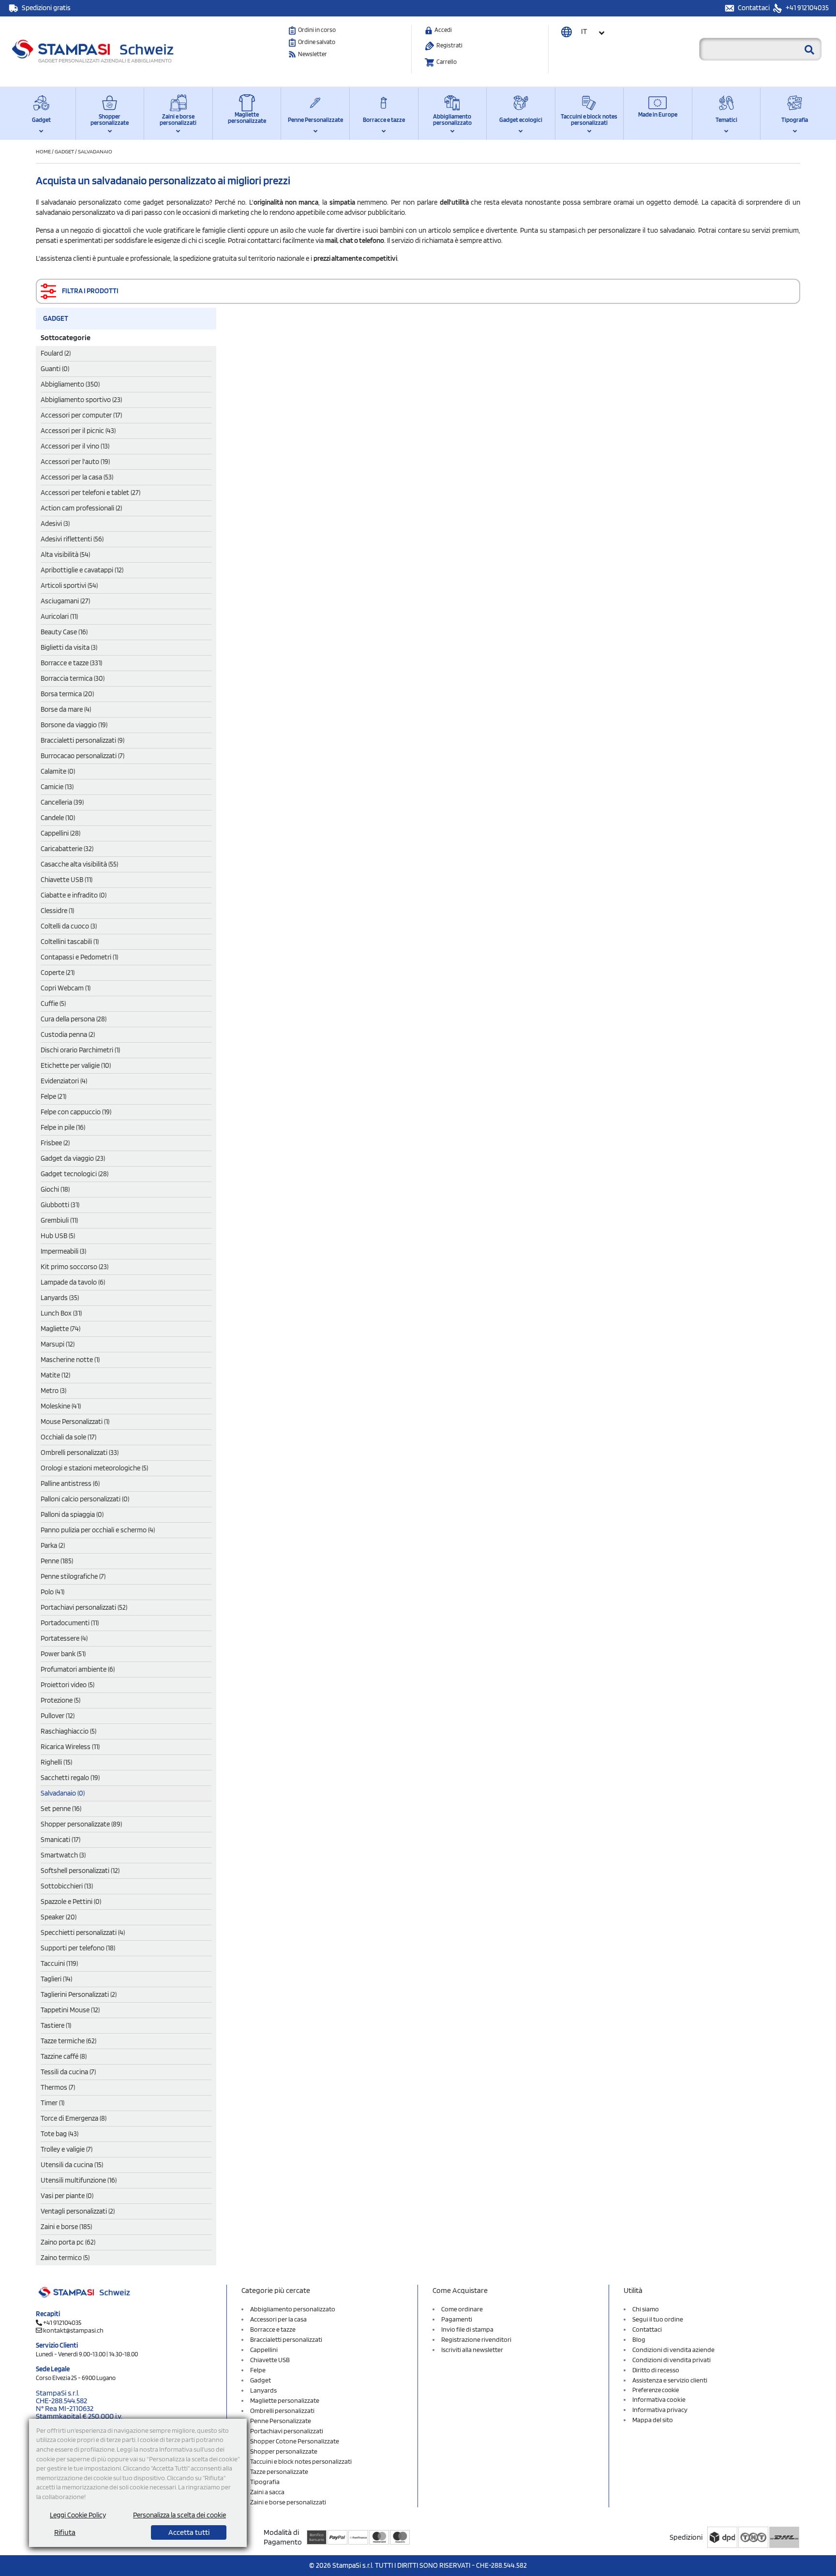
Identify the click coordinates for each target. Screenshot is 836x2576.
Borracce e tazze (384, 120)
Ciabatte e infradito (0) (74, 895)
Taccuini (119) (59, 1963)
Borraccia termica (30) (73, 678)
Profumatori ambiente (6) (78, 1669)
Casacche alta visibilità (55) (79, 864)
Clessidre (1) (57, 911)
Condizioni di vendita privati (672, 2360)
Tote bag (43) (60, 2134)
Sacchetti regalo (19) (70, 1778)
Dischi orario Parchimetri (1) (80, 1050)
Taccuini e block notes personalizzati (589, 120)
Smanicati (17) (60, 1840)
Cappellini (264, 2350)
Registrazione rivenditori (476, 2339)
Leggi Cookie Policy (78, 2515)
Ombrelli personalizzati (282, 2411)
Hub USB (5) (58, 1236)
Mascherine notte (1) (70, 1360)
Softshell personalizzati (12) (80, 1871)
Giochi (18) (55, 1189)
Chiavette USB (270, 2360)
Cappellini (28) (60, 833)
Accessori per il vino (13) (75, 446)
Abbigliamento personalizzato (452, 120)
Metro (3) (53, 1391)
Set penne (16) (61, 1809)
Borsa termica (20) (67, 694)
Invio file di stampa (467, 2329)
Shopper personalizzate (110, 120)
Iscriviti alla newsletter (472, 2350)
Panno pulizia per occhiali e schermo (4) (98, 1530)
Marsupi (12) (58, 1344)
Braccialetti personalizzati (286, 2339)
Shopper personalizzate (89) (81, 1824)
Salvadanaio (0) (63, 1793)
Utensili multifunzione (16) (79, 2180)
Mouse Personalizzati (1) (75, 1422)
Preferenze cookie (656, 2390)
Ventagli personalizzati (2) (78, 2211)
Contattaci (754, 8)
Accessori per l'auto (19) (75, 462)
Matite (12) (55, 1375)
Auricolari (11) (59, 616)
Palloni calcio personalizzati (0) (85, 1499)
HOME (44, 151)
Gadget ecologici (521, 120)
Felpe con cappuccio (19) (76, 1112)
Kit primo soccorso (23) (75, 1267)
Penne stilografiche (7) (73, 1576)
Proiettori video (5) (67, 1685)
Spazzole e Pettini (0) (71, 1902)
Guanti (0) (55, 369)
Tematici (726, 120)
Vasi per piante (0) (67, 2196)
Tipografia (795, 120)
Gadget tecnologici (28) (75, 1174)
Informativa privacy (660, 2410)
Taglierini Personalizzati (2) (79, 1994)
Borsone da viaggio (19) (74, 725)
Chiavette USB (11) (67, 880)
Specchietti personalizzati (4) (83, 1932)
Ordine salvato (317, 42)
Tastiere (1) (56, 2025)
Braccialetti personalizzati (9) (82, 740)
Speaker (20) (59, 1917)
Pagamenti (457, 2319)
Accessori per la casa (278, 2319)
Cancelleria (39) (62, 802)
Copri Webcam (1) (66, 988)
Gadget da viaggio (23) (73, 1158)
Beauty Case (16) (64, 632)
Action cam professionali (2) (81, 508)
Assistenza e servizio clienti (670, 2380)
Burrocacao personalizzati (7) (82, 756)
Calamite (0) (58, 771)
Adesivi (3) (55, 524)
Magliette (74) (60, 1329)
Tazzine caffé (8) (64, 2056)
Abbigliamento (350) (70, 384)
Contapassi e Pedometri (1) (79, 957)
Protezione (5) (60, 1700)
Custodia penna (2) (68, 1034)
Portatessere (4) (64, 1638)
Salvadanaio (95, 151)
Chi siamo (646, 2309)
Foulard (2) (56, 353)
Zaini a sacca (267, 2492)
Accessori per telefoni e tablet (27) (90, 493)
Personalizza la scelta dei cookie (179, 2515)
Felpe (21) (53, 1096)
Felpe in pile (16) (63, 1127)
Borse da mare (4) (66, 709)
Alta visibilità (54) (65, 554)
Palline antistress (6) (70, 1483)
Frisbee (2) (55, 1143)
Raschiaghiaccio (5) (68, 1731)
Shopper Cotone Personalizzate (295, 2441)
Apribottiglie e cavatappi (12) (82, 570)
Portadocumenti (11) (70, 1623)
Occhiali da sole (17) (68, 1437)
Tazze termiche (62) (68, 2041)
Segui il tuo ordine (658, 2319)
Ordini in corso (317, 30)
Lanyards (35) (60, 1298)
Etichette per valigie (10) (76, 1065)
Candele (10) (58, 818)
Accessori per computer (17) (81, 415)
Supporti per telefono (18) (78, 1948)
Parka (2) (53, 1545)
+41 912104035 (806, 8)
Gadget (41, 120)
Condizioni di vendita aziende (673, 2350)
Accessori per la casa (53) (77, 477)
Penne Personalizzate (315, 120)
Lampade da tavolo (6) (73, 1282)
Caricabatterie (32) (67, 849)
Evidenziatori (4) (64, 1081)
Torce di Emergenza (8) (74, 2118)
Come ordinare (462, 2309)
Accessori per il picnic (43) (78, 431)
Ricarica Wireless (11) (70, 1747)
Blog (639, 2339)
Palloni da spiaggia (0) (72, 1514)
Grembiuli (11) (59, 1220)
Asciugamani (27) (65, 601)
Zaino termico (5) (65, 2258)
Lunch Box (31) (61, 1313)
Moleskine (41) (61, 1406)
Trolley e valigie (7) (67, 2149)
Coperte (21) (58, 973)
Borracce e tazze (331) (71, 663)
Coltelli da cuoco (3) (69, 926)
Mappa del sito (653, 2420)
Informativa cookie (659, 2399)
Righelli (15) (56, 1762)
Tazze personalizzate (279, 2471)
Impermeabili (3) (63, 1251)
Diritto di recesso (656, 2370)
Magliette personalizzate (247, 118)
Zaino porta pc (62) (68, 2242)
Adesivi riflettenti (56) (72, 539)
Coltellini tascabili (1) (70, 942)
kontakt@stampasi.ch (73, 2330)
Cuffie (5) (53, 1003)
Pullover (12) (58, 1716)
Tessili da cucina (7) (68, 2072)
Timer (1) (52, 2103)
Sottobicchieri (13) (67, 1886)
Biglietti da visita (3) (69, 647)
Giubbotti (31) (60, 1205)
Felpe (258, 2370)
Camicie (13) (57, 787)
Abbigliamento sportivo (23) (81, 400)
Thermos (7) (58, 2087)
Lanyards (263, 2390)
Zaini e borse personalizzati (178, 120)
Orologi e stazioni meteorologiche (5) (94, 1468)
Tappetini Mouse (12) (70, 2010)
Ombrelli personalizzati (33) (80, 1453)
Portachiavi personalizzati (287, 2431)
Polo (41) (52, 1592)
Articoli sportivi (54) (69, 585)
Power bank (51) (63, 1654)
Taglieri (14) (56, 1979)
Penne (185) (57, 1561)
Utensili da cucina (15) (72, 2165)
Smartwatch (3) (63, 1855)
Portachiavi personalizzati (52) (84, 1607)
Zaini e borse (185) (66, 2227)
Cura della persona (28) (74, 1019)
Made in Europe (658, 114)
